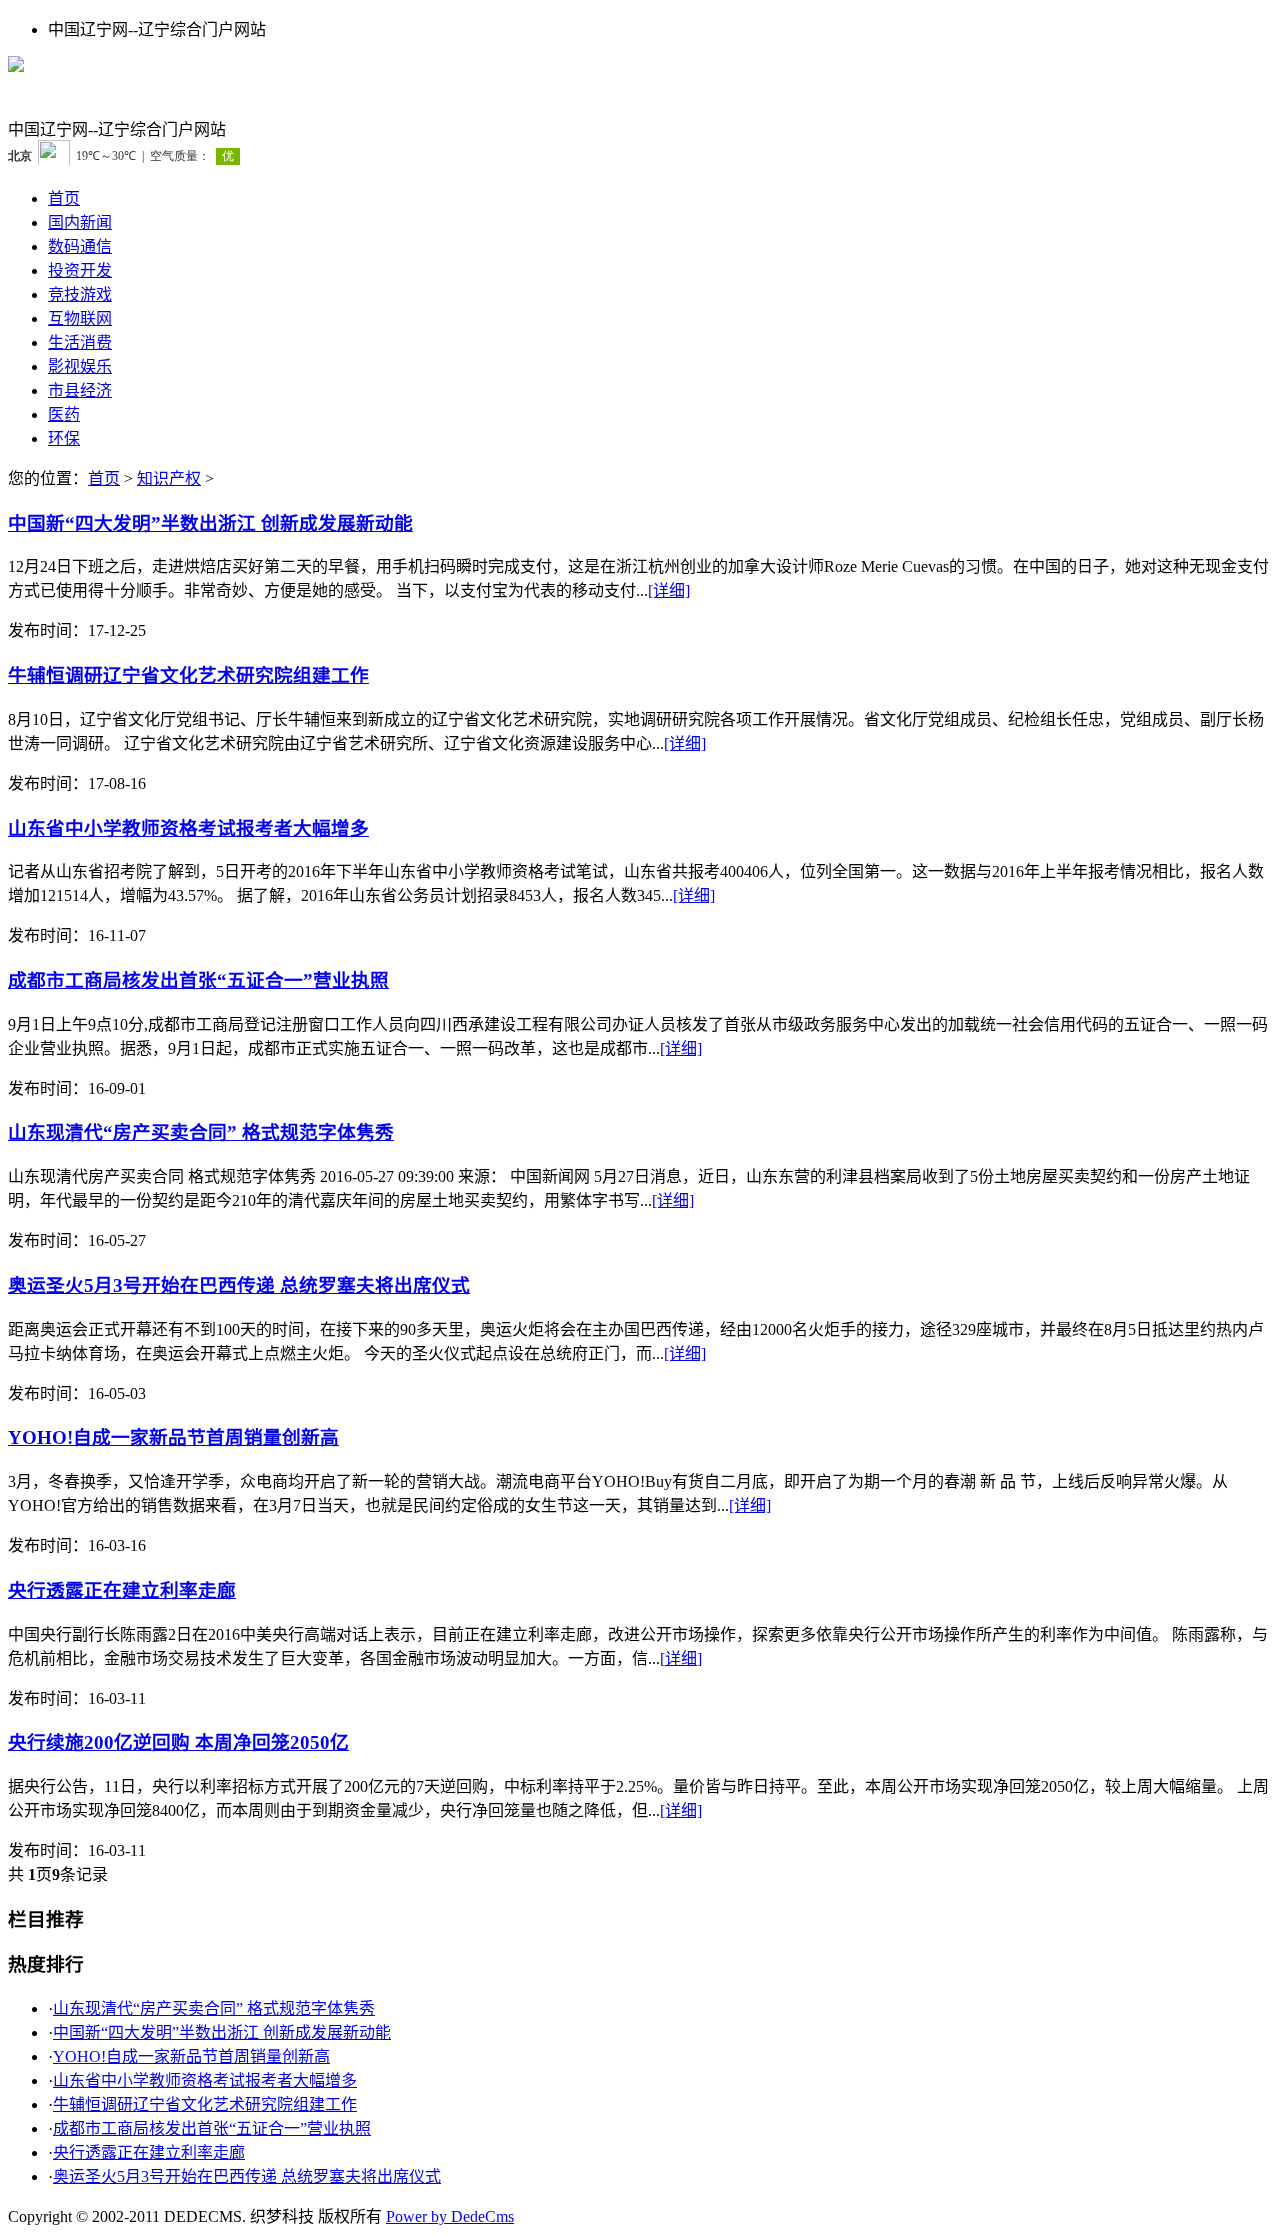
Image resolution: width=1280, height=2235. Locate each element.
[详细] (669, 590)
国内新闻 (80, 222)
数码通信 (80, 246)
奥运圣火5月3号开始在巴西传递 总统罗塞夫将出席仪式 (239, 1285)
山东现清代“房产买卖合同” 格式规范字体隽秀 (201, 1132)
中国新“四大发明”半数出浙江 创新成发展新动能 (210, 523)
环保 (64, 438)
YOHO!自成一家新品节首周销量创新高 (173, 1437)
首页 (64, 198)
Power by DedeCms (450, 2216)
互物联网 (80, 318)
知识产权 (169, 478)
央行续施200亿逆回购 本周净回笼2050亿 (178, 1742)
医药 (64, 414)
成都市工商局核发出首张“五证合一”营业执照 (198, 980)
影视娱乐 (80, 366)
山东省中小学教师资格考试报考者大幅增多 (188, 828)
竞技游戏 (80, 294)
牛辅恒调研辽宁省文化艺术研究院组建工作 (188, 675)
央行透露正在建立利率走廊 (122, 1590)
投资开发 (80, 270)
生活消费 (80, 342)
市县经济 (80, 390)
